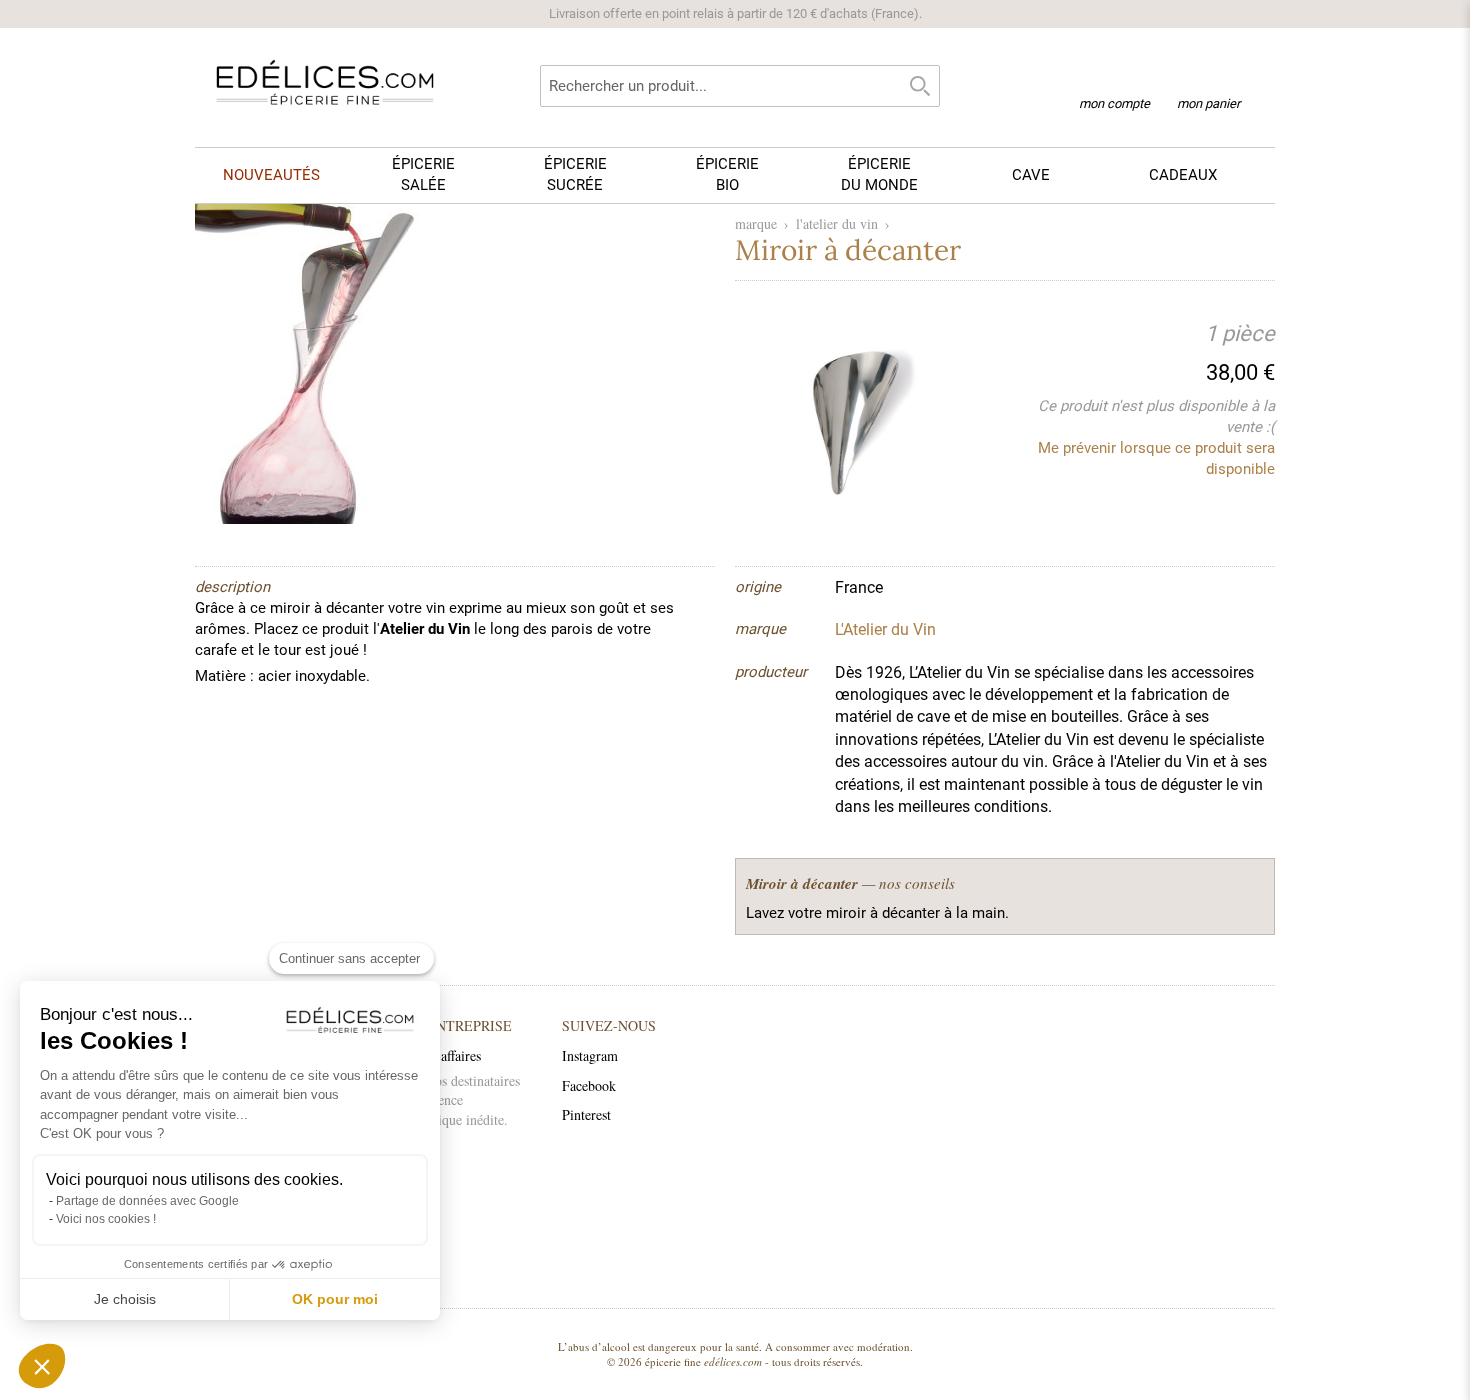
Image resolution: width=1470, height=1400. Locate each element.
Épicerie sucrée (575, 174)
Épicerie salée (423, 174)
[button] (42, 1366)
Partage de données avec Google (147, 1201)
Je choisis (125, 1299)
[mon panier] (1208, 79)
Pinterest (586, 1114)
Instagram (590, 1055)
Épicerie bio (727, 174)
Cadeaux (1183, 175)
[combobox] (740, 86)
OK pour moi (335, 1299)
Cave (1031, 175)
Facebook (589, 1085)
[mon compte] (1114, 78)
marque (756, 223)
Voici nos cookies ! (106, 1219)
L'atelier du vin (837, 223)
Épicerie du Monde (879, 174)
